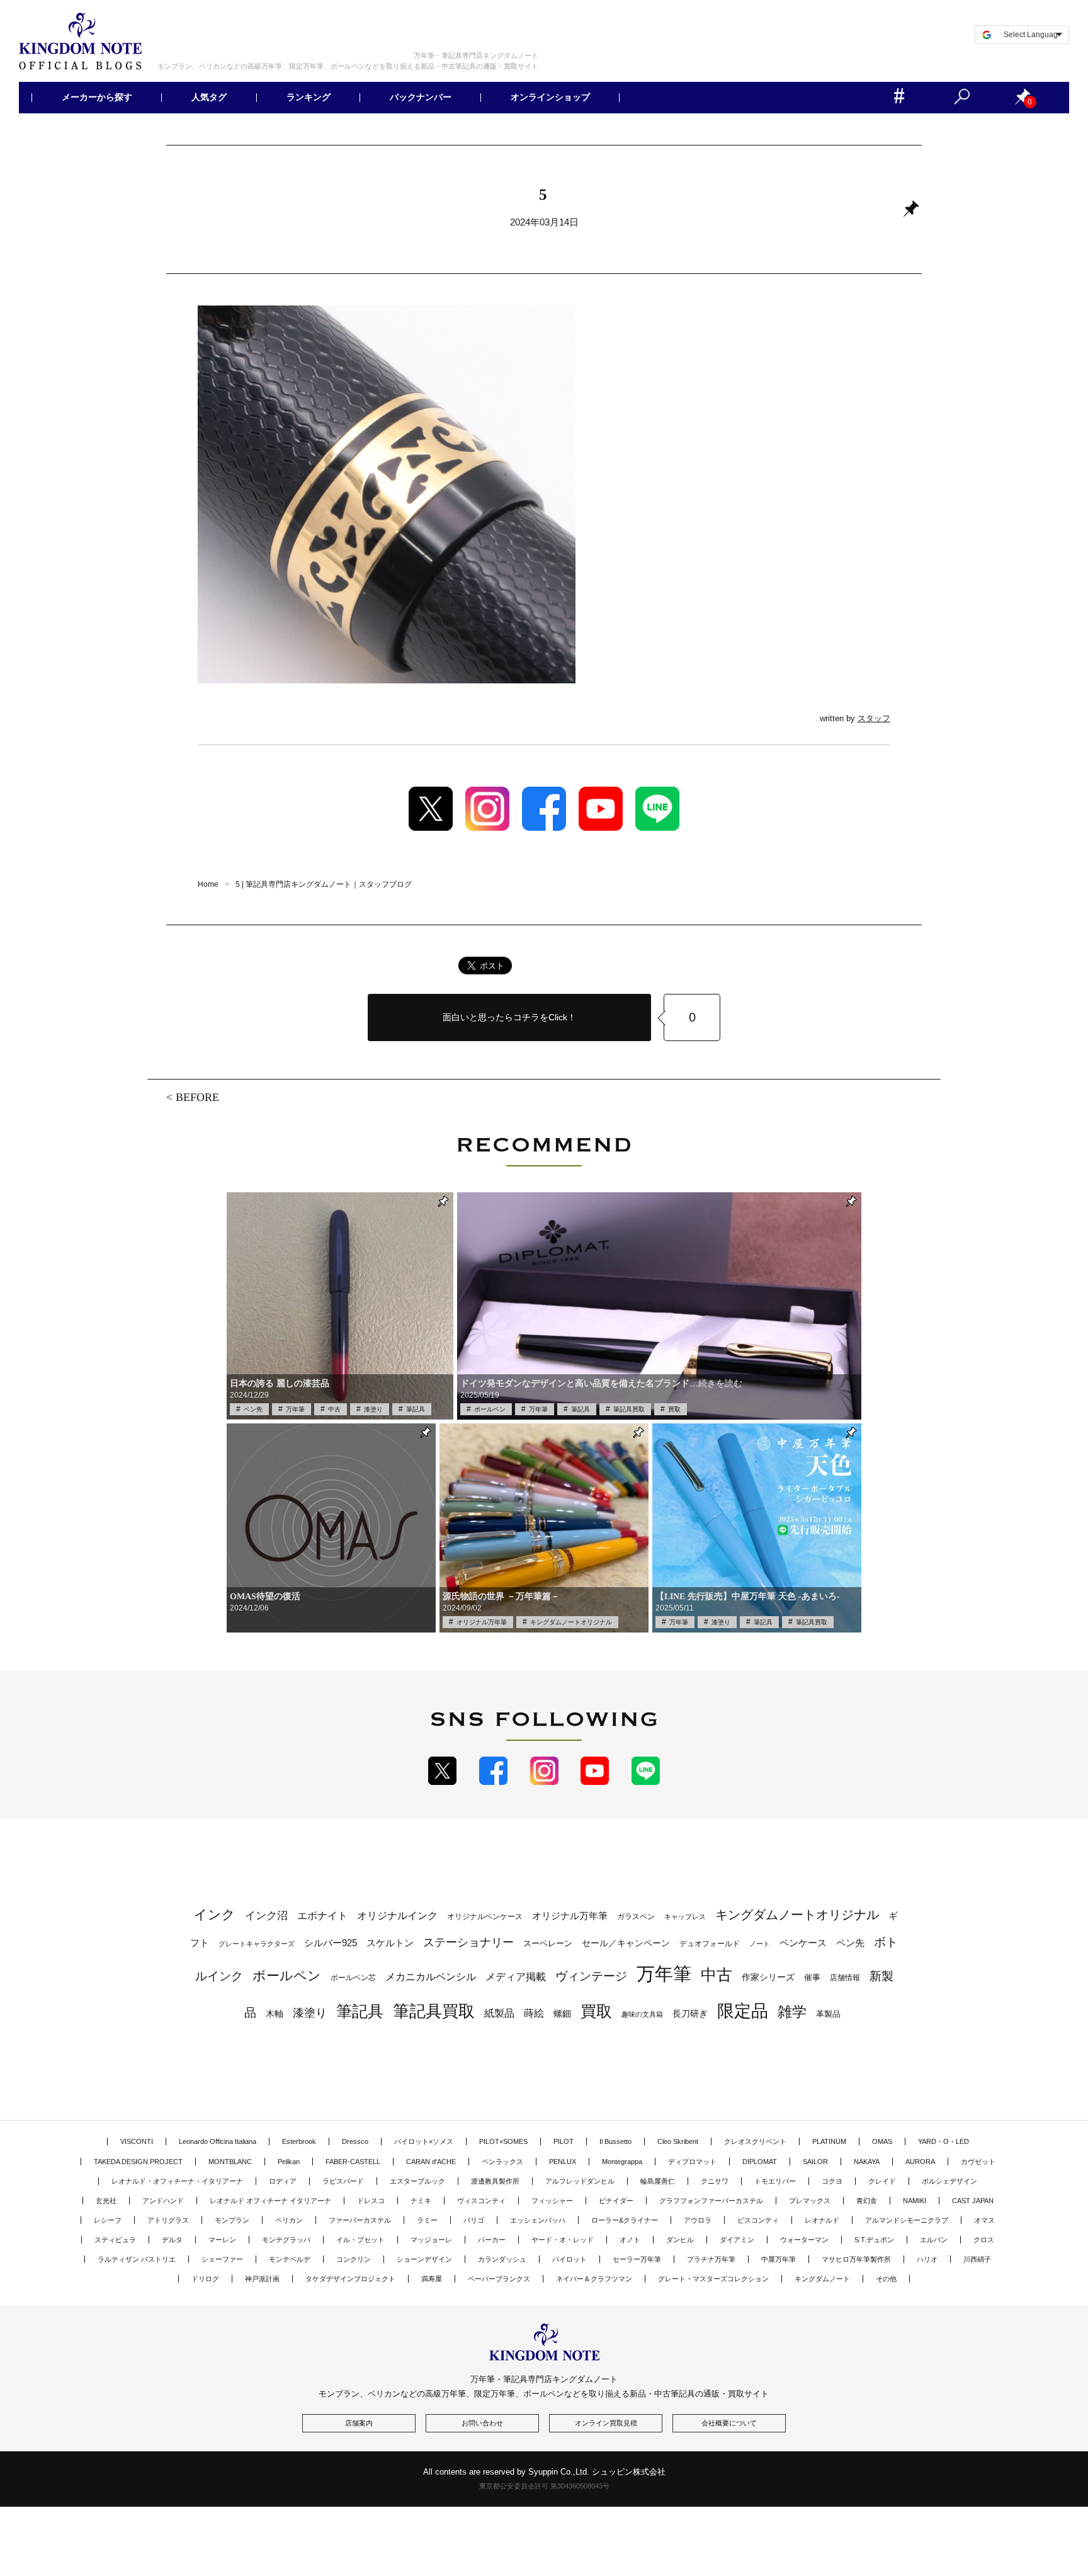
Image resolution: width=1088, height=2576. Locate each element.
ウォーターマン (804, 2240)
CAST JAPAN (973, 2201)
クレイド (882, 2181)
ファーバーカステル (360, 2220)
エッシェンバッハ (538, 2220)
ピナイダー (616, 2201)
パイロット (569, 2259)
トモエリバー (775, 2181)
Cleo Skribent (678, 2141)
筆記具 (416, 1409)
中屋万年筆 (779, 2259)
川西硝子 (977, 2259)
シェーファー (222, 2259)
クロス (984, 2240)
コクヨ (832, 2181)
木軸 (275, 2014)
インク (215, 1915)
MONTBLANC (230, 2162)
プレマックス (810, 2201)
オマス (984, 2220)
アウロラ (698, 2220)
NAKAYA (867, 2162)
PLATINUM (829, 2141)
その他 (886, 2279)
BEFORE (197, 1097)
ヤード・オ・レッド (563, 2240)
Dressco (355, 2141)
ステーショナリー (468, 1942)
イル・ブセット (360, 2240)
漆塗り (373, 1409)
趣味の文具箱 (642, 2014)
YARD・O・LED (943, 2141)
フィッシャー (552, 2201)
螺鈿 (562, 2014)
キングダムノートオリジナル (571, 1622)
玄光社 (106, 2201)
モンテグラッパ (286, 2240)
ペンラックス (502, 2162)
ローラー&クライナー (625, 2220)
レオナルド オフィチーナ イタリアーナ (270, 2201)
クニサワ (715, 2181)
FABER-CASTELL (353, 2162)
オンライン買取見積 (606, 2423)
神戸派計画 (262, 2279)
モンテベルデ (290, 2259)
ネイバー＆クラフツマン (594, 2279)
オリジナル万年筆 (482, 1622)
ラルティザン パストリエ (137, 2259)
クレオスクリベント (755, 2141)
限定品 (743, 2011)
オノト (630, 2240)
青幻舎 (867, 2201)
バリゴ (474, 2220)
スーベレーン (548, 1943)
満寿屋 (432, 2279)
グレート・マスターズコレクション (713, 2279)
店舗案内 (359, 2423)
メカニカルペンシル (431, 1977)
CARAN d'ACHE (431, 2162)
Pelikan (289, 2162)
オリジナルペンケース (485, 1917)
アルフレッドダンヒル (580, 2181)
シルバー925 (331, 1943)
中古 (334, 1409)
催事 (812, 1977)
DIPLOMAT (760, 2162)
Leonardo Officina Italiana (218, 2141)
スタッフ (874, 718)
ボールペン (490, 1409)
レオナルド (822, 2220)
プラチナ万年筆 (711, 2259)
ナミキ (421, 2201)
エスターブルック (417, 2181)
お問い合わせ (482, 2423)
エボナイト (322, 1915)
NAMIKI (915, 2201)
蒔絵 (534, 2013)
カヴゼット (978, 2162)
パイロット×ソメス (424, 2141)
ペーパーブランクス (499, 2279)
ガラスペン (636, 1917)
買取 (674, 1409)
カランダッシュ (502, 2259)
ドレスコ (371, 2201)
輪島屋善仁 (658, 2181)
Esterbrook (299, 2141)
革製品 (828, 2014)
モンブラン (232, 2220)
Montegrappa (622, 2162)
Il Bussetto (615, 2141)
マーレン (222, 2240)
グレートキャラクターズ (257, 1944)
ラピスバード (343, 2181)
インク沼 (266, 1916)
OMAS (882, 2141)
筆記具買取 (629, 1409)
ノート (760, 1944)
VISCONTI (137, 2141)
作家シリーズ (768, 1977)
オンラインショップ (550, 98)
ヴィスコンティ (481, 2201)
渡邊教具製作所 (495, 2181)
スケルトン (390, 1943)
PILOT (564, 2141)
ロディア (283, 2181)
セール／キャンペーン (626, 1943)
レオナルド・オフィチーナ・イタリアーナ (177, 2181)
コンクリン (354, 2259)
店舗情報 (845, 1978)
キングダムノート (822, 2279)
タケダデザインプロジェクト (350, 2279)
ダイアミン (737, 2240)
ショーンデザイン (424, 2259)
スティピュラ (115, 2240)
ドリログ (205, 2279)
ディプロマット (692, 2162)
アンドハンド (163, 2201)
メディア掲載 (516, 1977)
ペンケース (803, 1943)
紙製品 (499, 2013)
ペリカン (289, 2220)
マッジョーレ (431, 2240)
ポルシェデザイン (949, 2181)
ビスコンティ (758, 2220)
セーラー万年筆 (637, 2259)
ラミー (427, 2220)
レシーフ (108, 2220)
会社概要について (729, 2423)
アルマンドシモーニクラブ (907, 2220)
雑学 (792, 2012)
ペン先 (253, 1409)
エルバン (934, 2240)
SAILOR (815, 2162)
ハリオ (927, 2259)
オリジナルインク (397, 1916)
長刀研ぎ (690, 2014)
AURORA (920, 2162)
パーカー (492, 2240)
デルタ (172, 2240)
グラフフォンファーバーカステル (711, 2201)
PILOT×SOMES (503, 2141)
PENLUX (563, 2162)
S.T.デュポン (874, 2240)
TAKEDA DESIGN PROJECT (138, 2162)
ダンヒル (680, 2240)
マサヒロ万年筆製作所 (856, 2259)
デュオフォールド (710, 1944)
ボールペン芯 (353, 1978)
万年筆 (295, 1409)
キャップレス (685, 1917)
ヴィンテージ (591, 1976)
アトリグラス (168, 2220)
